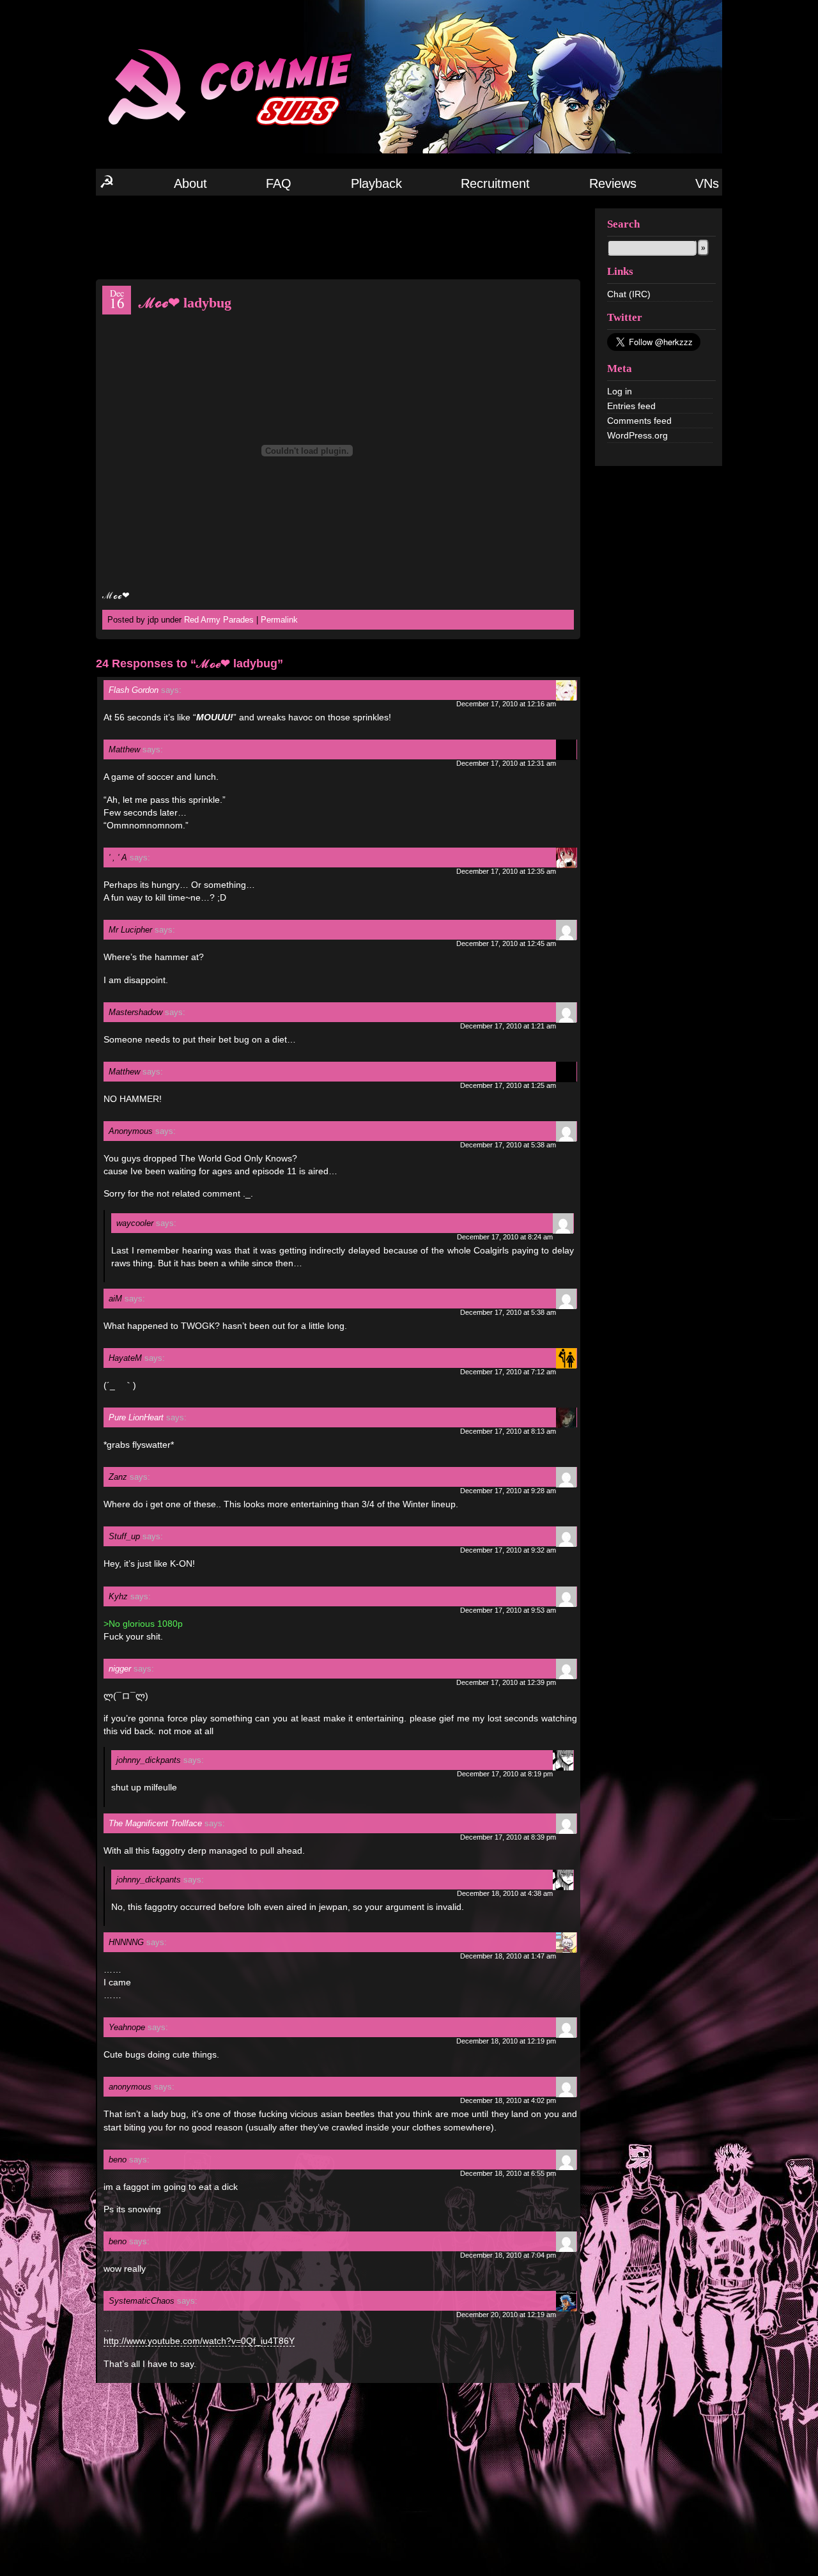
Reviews (613, 183)
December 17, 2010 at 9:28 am (508, 1491)
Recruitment (495, 183)
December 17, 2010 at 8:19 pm (505, 1774)
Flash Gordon (134, 690)
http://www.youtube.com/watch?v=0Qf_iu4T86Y (199, 2341)
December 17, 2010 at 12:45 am (506, 943)
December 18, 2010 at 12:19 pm (506, 2041)
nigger (120, 1669)
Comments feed (639, 421)
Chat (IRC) (629, 294)
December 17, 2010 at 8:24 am (505, 1237)
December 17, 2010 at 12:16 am (506, 704)
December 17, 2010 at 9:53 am (508, 1610)
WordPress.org (637, 435)
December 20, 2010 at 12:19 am (506, 2315)
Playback (376, 183)
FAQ (279, 183)
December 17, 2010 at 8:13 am (508, 1431)
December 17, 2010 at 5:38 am (508, 1145)
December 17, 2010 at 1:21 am (508, 1026)
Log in (620, 391)
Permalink (279, 620)
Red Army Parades (219, 620)
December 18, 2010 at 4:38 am (505, 1893)
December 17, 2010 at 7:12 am (508, 1372)
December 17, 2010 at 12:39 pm (506, 1682)
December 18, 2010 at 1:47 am (508, 1956)
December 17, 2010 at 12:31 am (506, 763)
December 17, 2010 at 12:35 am (506, 871)
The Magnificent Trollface (155, 1823)
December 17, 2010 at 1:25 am (508, 1085)
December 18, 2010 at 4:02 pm (508, 2100)
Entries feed (631, 406)
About (190, 183)
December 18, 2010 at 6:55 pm (508, 2173)
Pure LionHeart (136, 1417)
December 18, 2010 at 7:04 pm (508, 2255)
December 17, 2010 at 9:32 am (508, 1550)
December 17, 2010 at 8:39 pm (508, 1837)
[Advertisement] (338, 237)
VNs (707, 183)
